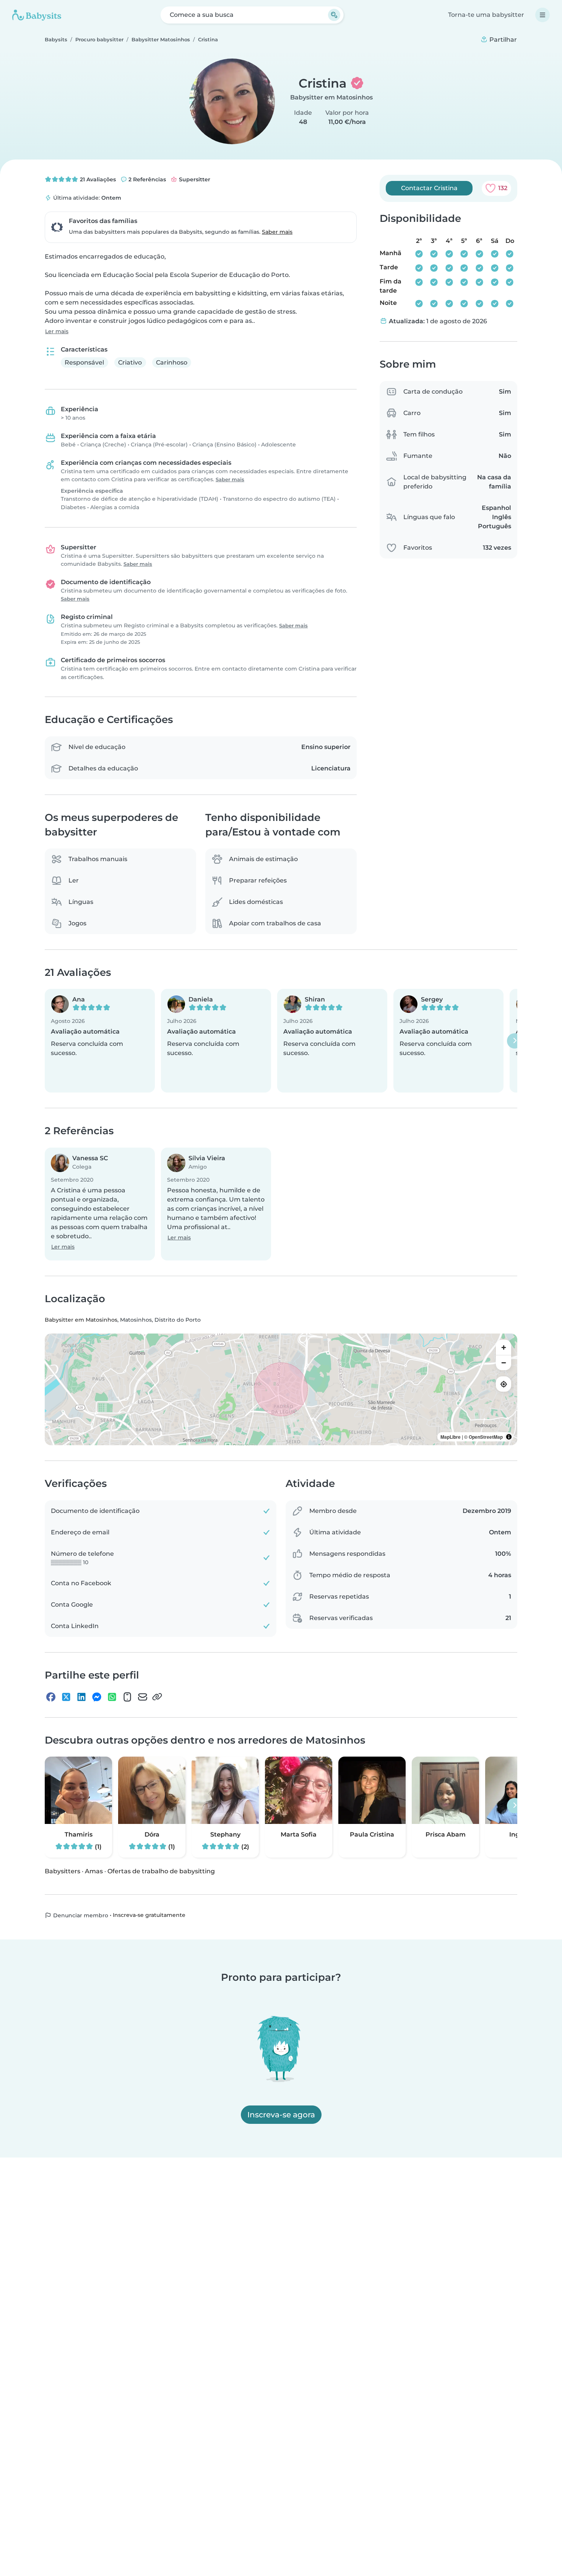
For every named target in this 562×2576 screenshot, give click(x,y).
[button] (100, 1041)
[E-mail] (143, 1697)
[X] (66, 1697)
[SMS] (127, 1697)
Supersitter (194, 179)
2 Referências (146, 179)
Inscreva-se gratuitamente (149, 1915)
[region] (281, 1390)
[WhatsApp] (112, 1697)
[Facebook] (51, 1697)
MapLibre (451, 1437)
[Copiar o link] (157, 1697)
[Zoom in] (504, 1348)
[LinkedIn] (81, 1697)
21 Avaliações (97, 179)
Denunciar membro (80, 1915)
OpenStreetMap (486, 1437)
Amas (94, 1871)
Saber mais (277, 232)
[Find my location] (504, 1384)
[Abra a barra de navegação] (543, 15)
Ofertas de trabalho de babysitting (161, 1871)
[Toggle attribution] (509, 1437)
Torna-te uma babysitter (486, 15)
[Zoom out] (504, 1363)
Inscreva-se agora (281, 2115)
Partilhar (502, 40)
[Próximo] (515, 1041)
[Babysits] (37, 15)
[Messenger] (97, 1697)
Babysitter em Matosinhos (331, 97)
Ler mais (57, 331)
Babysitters (63, 1871)
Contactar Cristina (429, 188)
